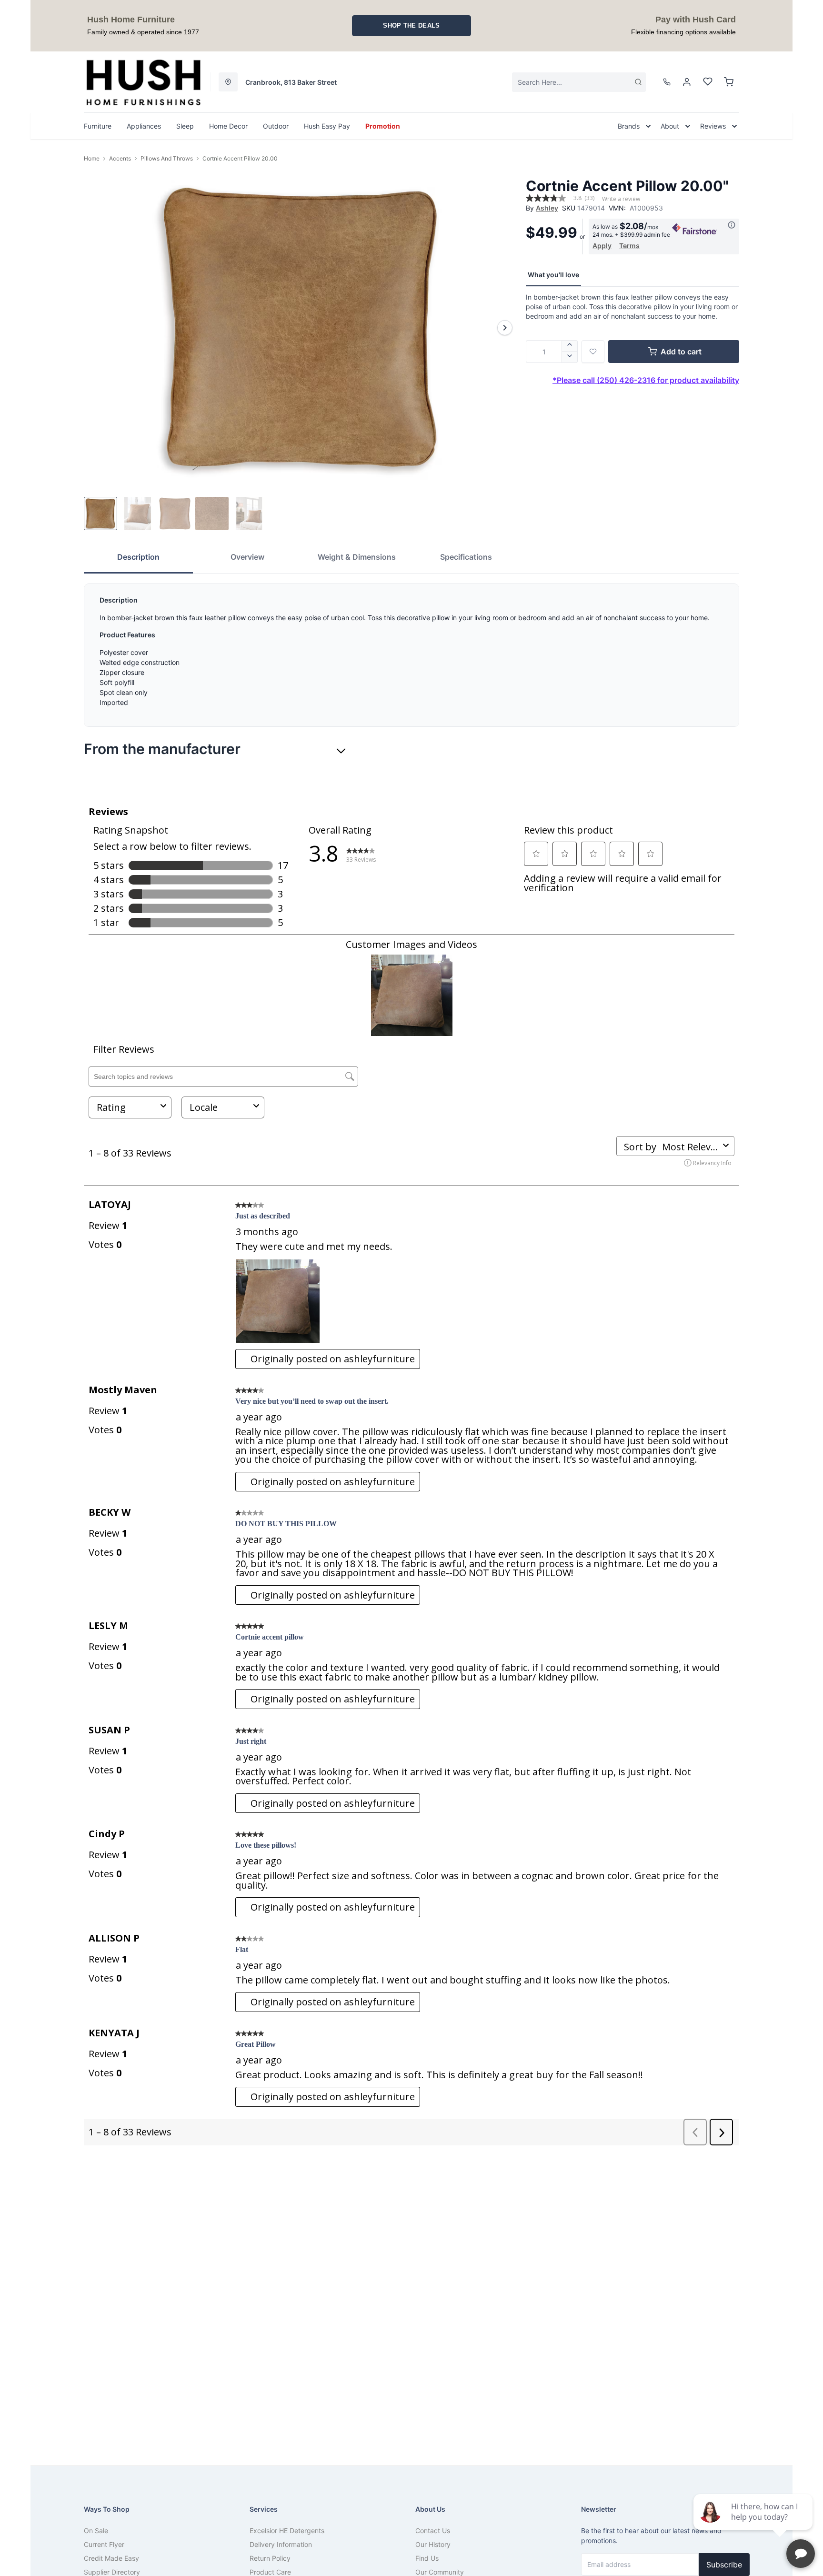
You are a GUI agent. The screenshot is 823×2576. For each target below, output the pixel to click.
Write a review (621, 199)
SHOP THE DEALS (411, 25)
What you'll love (553, 275)
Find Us (427, 2558)
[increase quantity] (570, 346)
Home (92, 158)
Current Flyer (104, 2544)
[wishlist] (708, 82)
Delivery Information (281, 2544)
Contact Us (433, 2531)
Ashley (547, 208)
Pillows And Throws (167, 158)
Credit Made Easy (111, 2558)
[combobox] (579, 82)
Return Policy (270, 2558)
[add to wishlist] (593, 352)
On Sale (96, 2531)
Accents (120, 158)
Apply (602, 246)
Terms (629, 246)
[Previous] (97, 328)
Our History (433, 2544)
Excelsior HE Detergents (287, 2531)
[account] (687, 82)
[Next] (505, 328)
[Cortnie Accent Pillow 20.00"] (301, 327)
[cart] (729, 82)
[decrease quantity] (570, 357)
